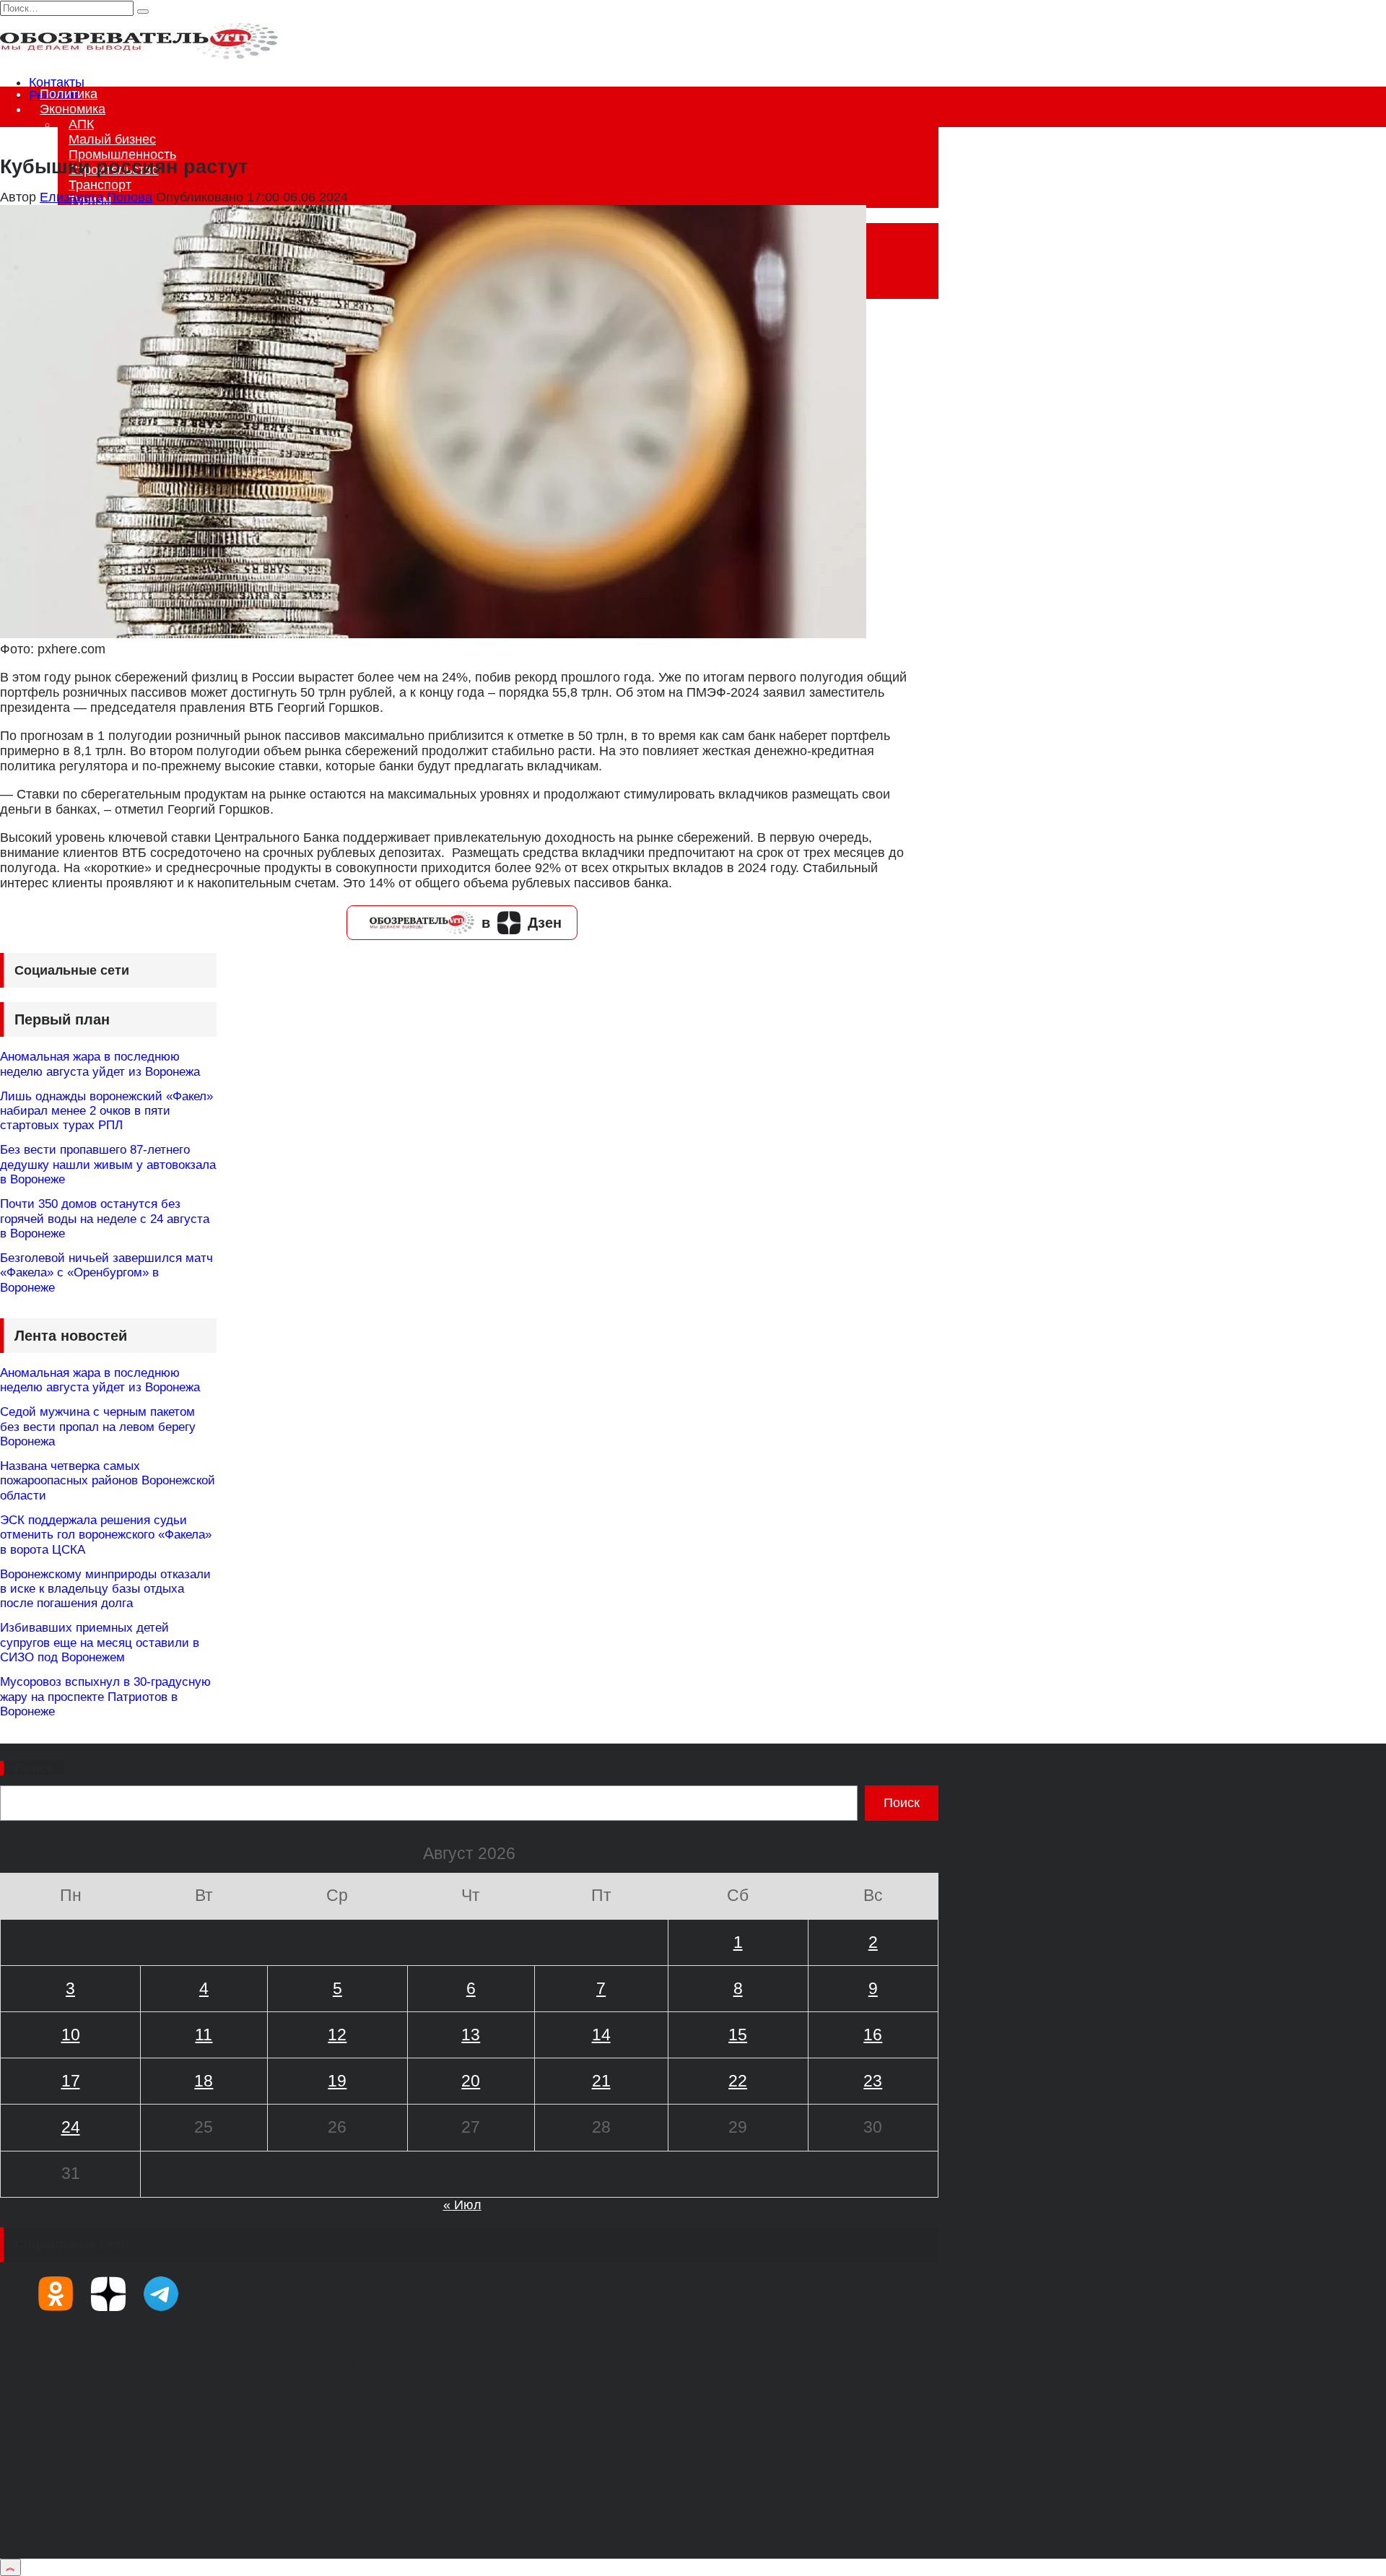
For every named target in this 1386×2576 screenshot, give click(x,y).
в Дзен (522, 923)
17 (71, 2081)
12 (337, 2035)
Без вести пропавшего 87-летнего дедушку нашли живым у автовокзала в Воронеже (108, 1165)
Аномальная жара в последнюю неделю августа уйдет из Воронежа (100, 1064)
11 (204, 2035)
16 (873, 2035)
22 (738, 2081)
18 (204, 2081)
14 (601, 2035)
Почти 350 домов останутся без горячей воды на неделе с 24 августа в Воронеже (105, 1219)
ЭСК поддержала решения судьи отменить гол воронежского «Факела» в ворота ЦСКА (106, 1535)
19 (337, 2081)
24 (71, 2127)
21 (601, 2081)
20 (471, 2081)
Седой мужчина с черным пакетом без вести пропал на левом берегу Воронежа (98, 1427)
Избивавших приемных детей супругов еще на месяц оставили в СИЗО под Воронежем (100, 1642)
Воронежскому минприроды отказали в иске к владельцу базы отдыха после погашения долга (105, 1589)
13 (471, 2035)
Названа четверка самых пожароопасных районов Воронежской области (108, 1481)
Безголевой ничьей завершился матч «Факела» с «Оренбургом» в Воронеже (106, 1273)
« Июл (462, 2205)
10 (71, 2035)
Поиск (34, 1768)
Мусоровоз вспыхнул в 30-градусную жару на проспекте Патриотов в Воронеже (105, 1697)
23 (873, 2081)
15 (738, 2035)
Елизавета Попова (96, 197)
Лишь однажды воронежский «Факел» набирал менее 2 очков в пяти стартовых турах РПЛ (106, 1111)
